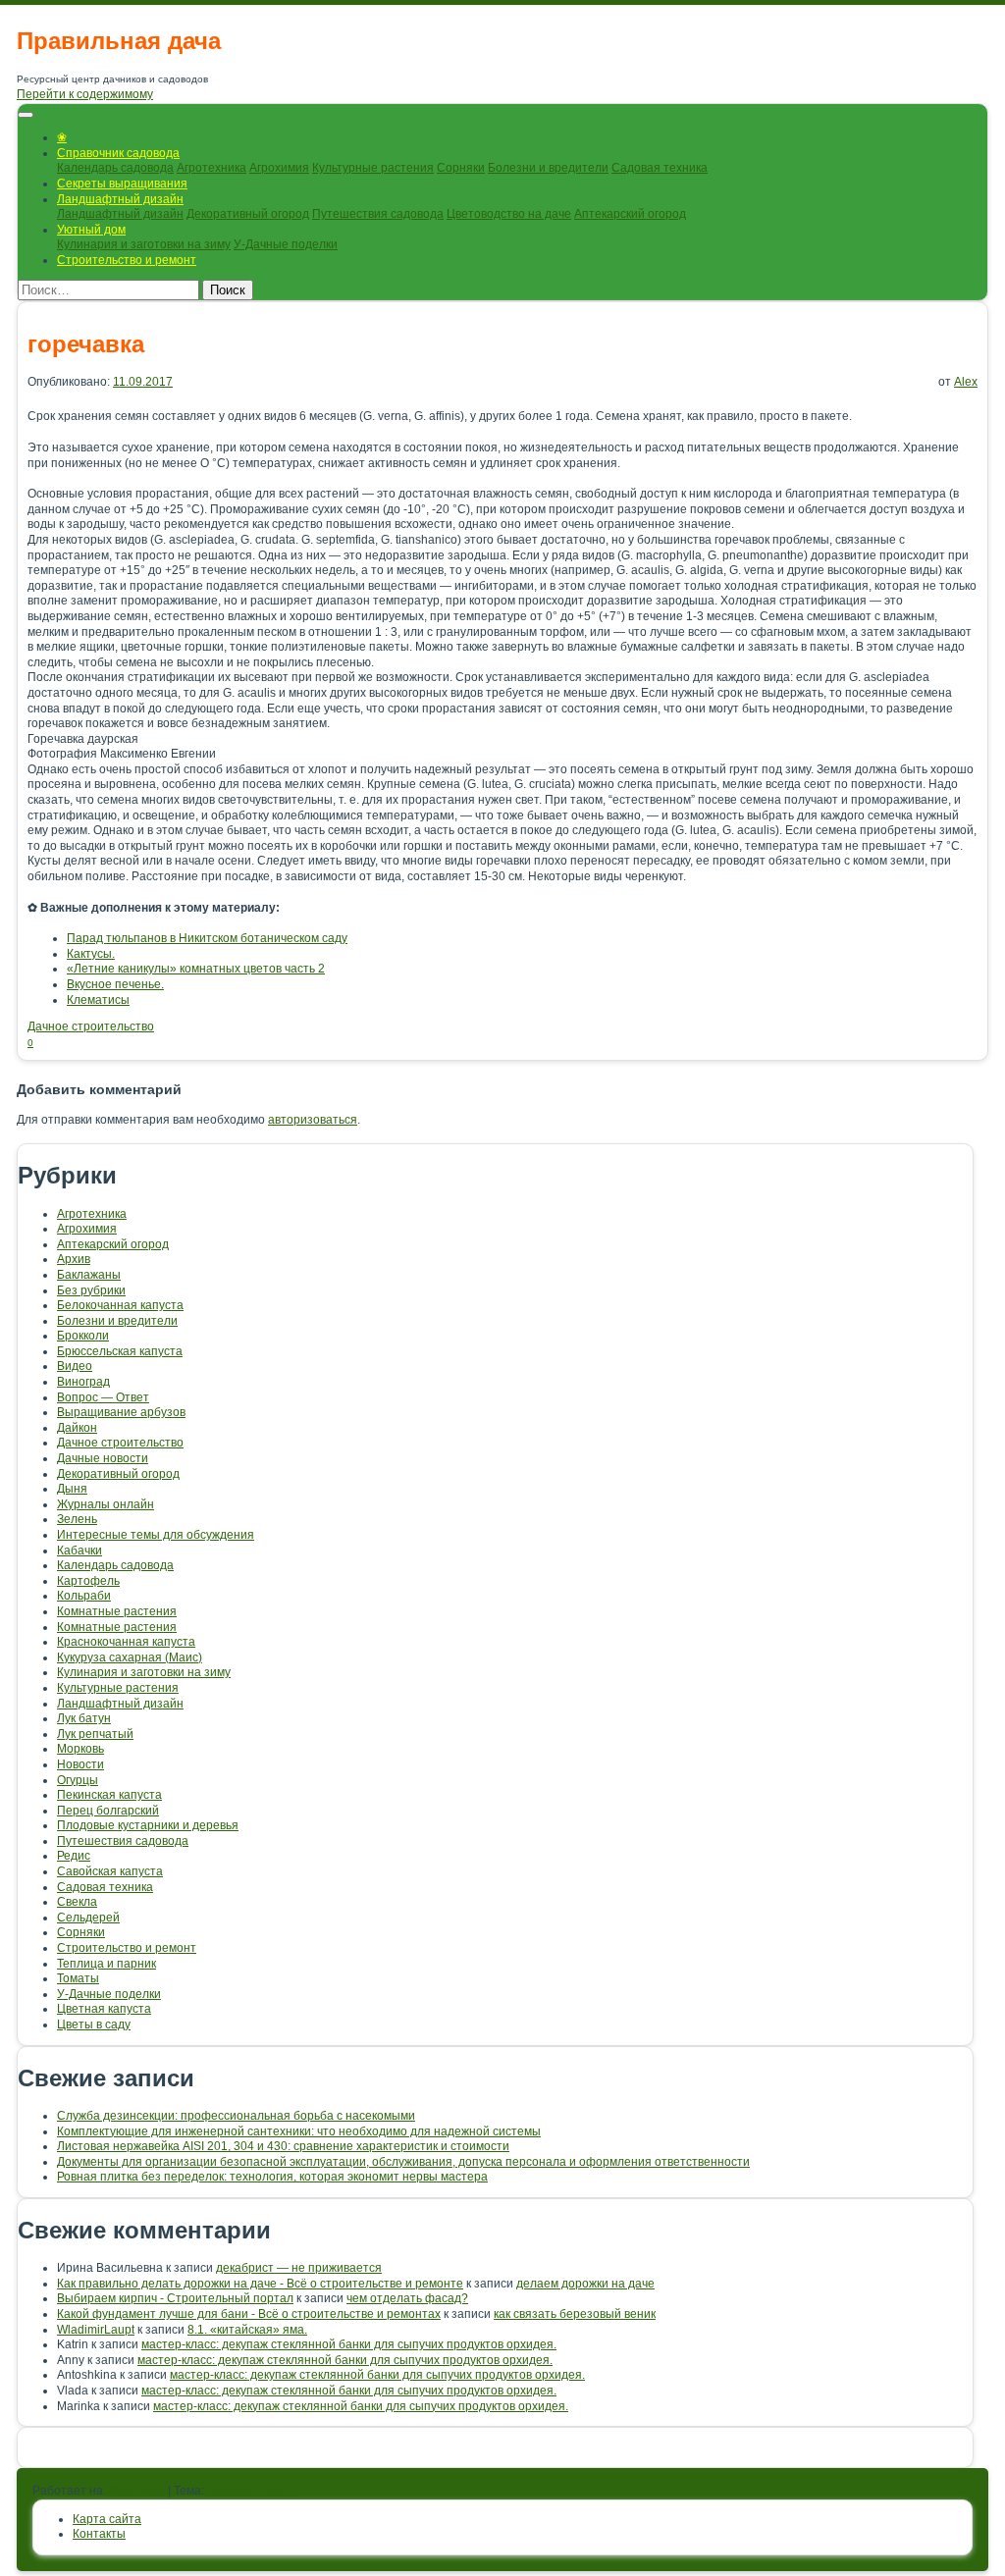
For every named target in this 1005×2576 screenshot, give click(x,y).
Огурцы (78, 1780)
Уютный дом (91, 230)
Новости (80, 1764)
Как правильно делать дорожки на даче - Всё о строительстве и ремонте (260, 2284)
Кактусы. (91, 954)
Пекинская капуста (109, 1795)
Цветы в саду (94, 2024)
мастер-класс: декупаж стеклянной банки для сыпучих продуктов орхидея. (349, 2344)
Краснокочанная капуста (126, 1642)
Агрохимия (279, 168)
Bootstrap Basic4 (252, 2491)
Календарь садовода (115, 168)
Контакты (99, 2534)
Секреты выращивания (122, 184)
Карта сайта (107, 2519)
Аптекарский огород (630, 214)
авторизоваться (313, 1120)
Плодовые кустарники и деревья (148, 1825)
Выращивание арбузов (121, 1412)
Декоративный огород (248, 214)
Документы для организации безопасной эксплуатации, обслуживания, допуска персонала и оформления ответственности (403, 2162)
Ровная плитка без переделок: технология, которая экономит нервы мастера (272, 2177)
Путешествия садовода (378, 214)
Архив (74, 1259)
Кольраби (84, 1596)
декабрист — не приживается (299, 2268)
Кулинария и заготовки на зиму (144, 244)
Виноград (83, 1382)
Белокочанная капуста (120, 1305)
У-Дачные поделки (286, 244)
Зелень (77, 1519)
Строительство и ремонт (127, 260)
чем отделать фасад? (407, 2298)
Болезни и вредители (548, 168)
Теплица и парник (106, 1964)
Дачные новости (103, 1458)
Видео (75, 1366)
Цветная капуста (104, 2009)
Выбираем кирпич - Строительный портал (175, 2298)
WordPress (135, 2491)
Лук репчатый (95, 1734)
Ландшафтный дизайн (120, 199)
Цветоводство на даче (509, 214)
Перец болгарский (108, 1811)
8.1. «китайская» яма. (247, 2330)
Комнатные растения (117, 1611)
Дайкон (77, 1428)
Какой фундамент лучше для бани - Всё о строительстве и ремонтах (249, 2314)
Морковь (80, 1749)
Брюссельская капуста (120, 1351)
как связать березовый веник (575, 2314)
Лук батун (84, 1718)
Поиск (228, 290)
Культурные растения (373, 168)
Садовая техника (660, 168)
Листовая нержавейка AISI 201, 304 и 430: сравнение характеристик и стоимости (283, 2146)
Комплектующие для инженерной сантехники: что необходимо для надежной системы (299, 2131)
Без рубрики (91, 1290)
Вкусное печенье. (115, 984)
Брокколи (83, 1336)
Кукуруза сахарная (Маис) (130, 1657)
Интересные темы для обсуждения (156, 1535)
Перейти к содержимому (85, 94)
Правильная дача (119, 41)
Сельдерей (88, 1918)
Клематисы (98, 1000)
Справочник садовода (118, 153)
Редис (74, 1856)
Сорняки (461, 168)
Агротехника (212, 168)
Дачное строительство (91, 1026)
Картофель (88, 1581)
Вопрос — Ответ (103, 1397)
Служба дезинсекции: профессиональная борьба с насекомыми (236, 2116)
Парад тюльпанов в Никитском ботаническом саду (207, 938)
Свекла (77, 1902)
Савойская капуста (110, 1871)
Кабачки (79, 1551)
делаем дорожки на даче (585, 2284)
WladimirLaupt (96, 2330)
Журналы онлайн (106, 1504)
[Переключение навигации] (26, 115)
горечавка (86, 344)
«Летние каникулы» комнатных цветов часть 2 (196, 969)
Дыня (72, 1489)
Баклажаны (89, 1275)
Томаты (78, 1978)
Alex (966, 382)
